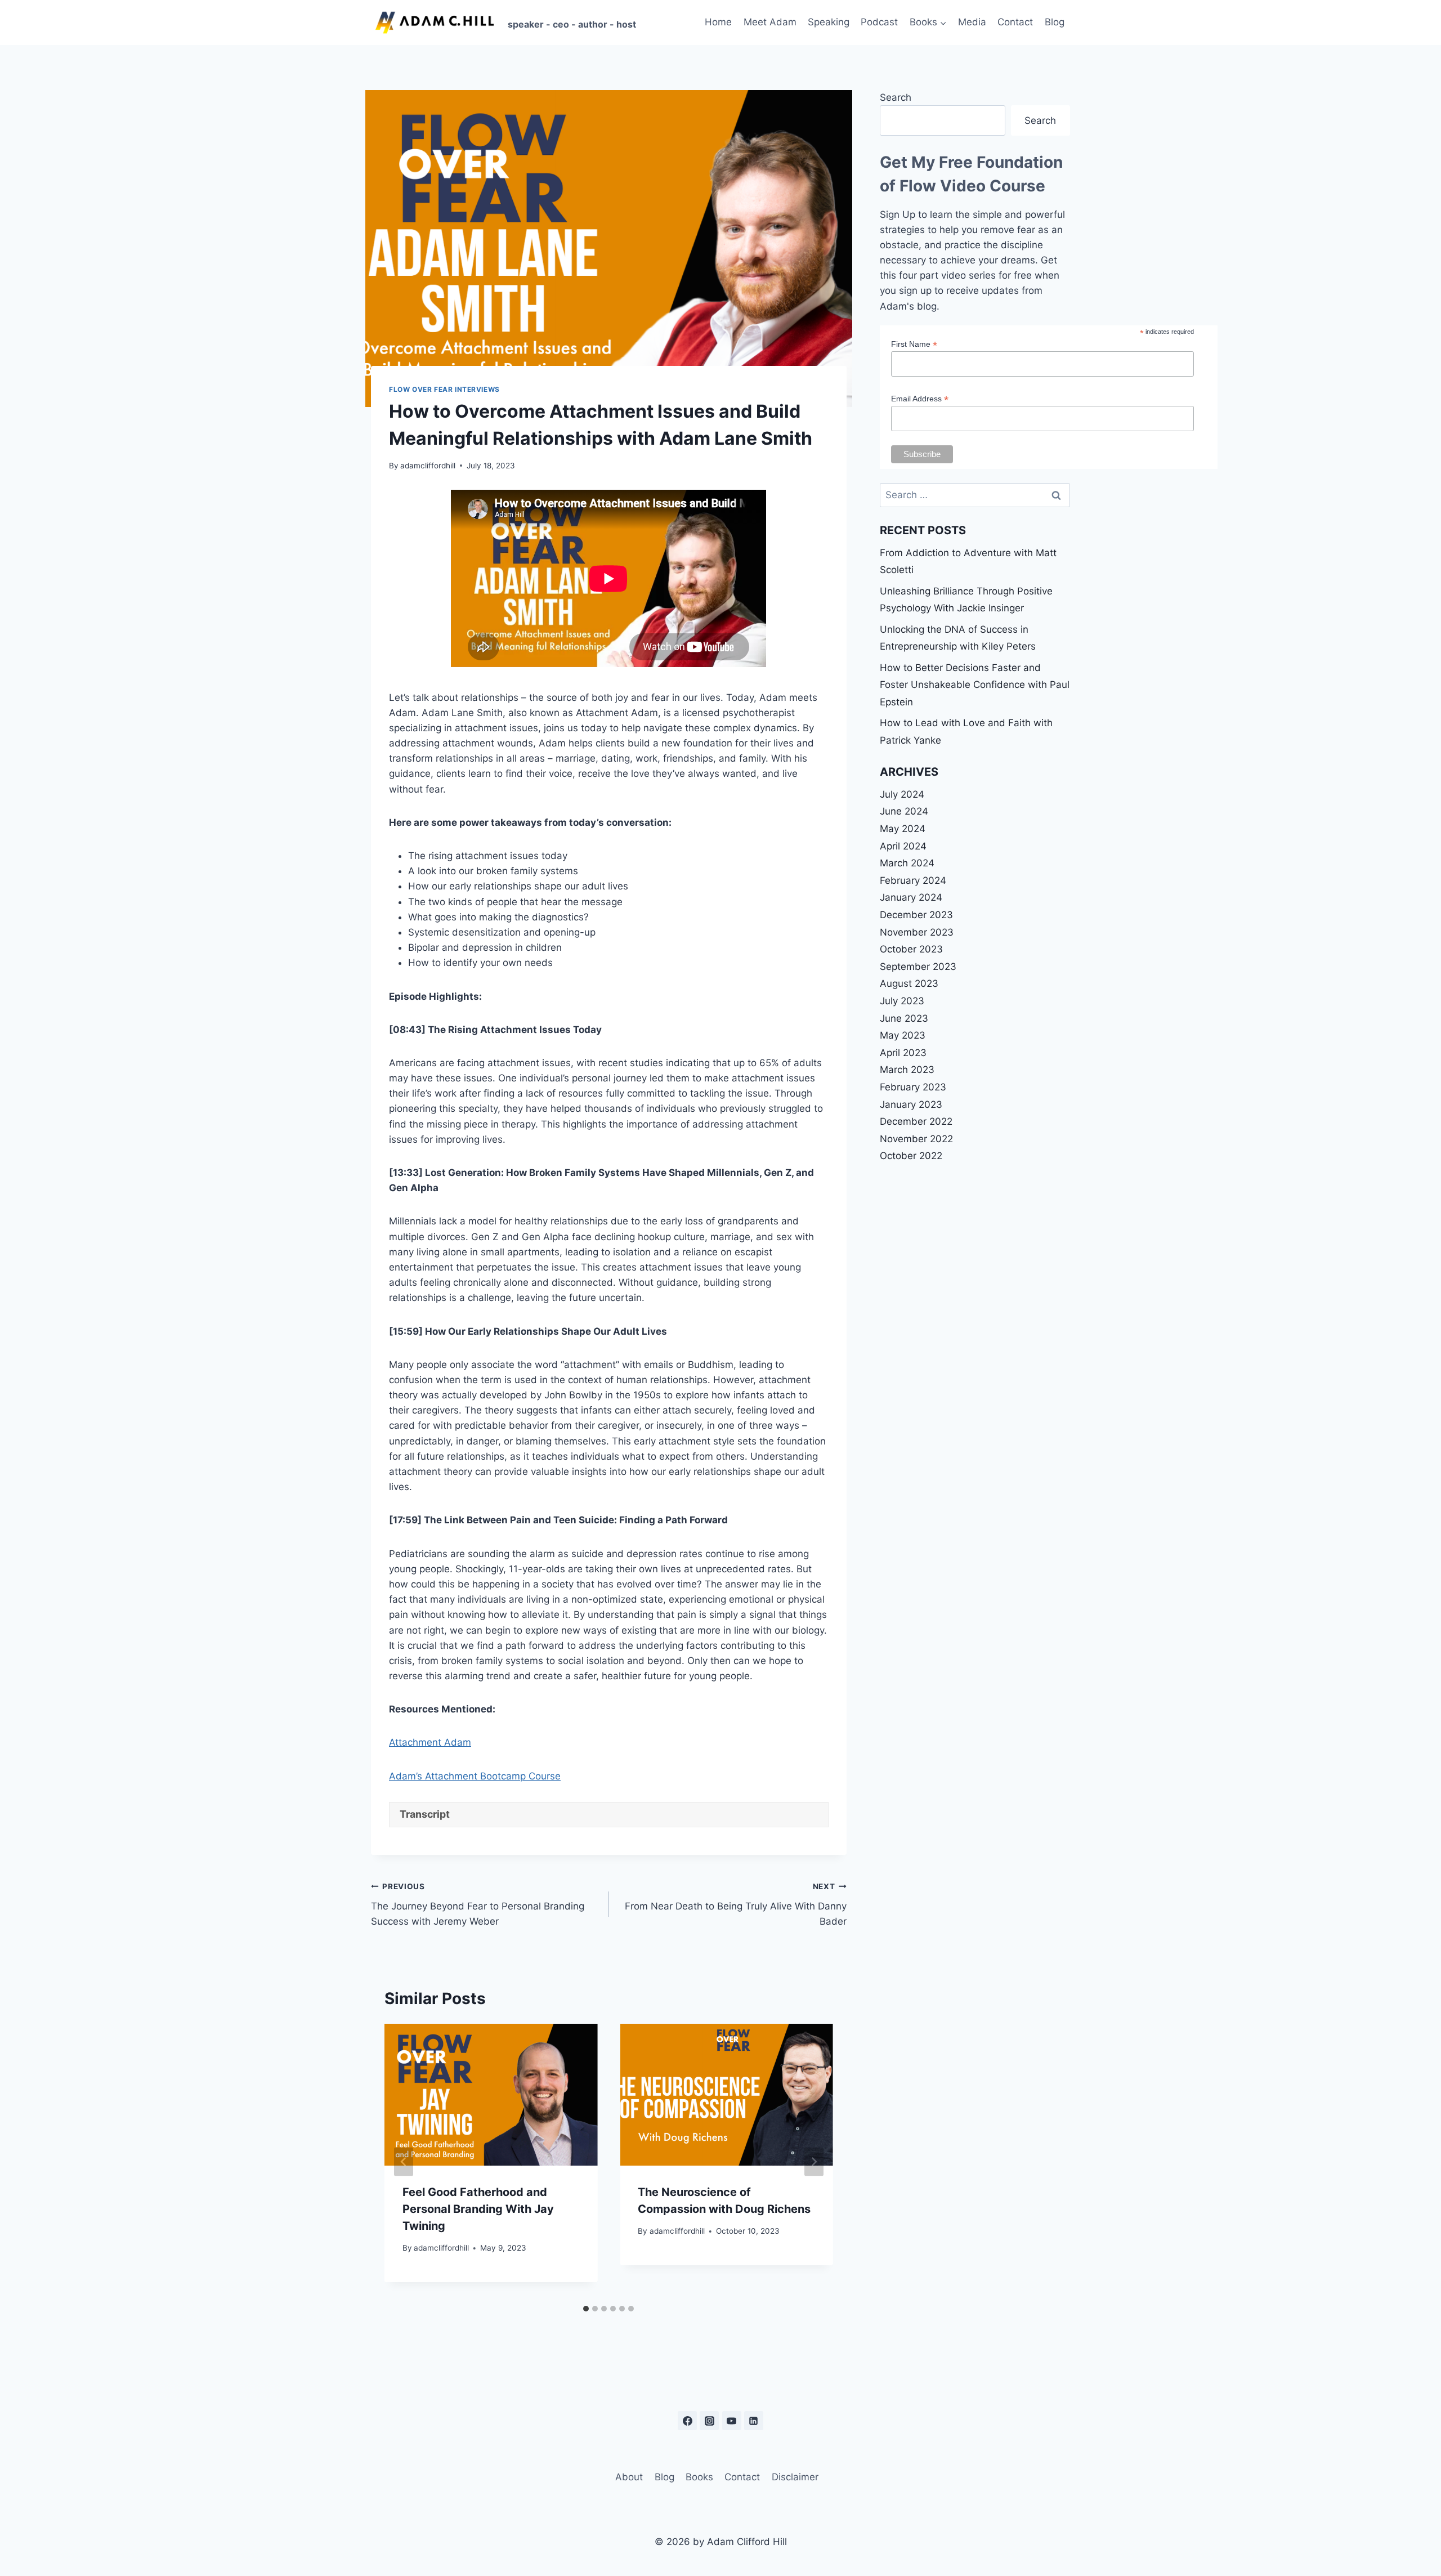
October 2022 (911, 1156)
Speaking (829, 22)
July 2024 (902, 794)
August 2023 (909, 983)
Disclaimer (795, 2477)
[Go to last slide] (404, 2161)
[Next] (814, 2161)
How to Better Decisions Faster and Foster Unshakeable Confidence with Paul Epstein (975, 685)
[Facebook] (687, 2421)
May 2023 (903, 1035)
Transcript (425, 1814)
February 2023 (913, 1087)
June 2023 (904, 1018)
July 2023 (902, 1001)
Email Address (920, 399)
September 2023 (918, 967)
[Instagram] (709, 2421)
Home (718, 22)
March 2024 (907, 863)
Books (699, 2477)
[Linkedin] (754, 2421)
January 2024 (911, 897)
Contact (1015, 22)
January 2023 (911, 1104)
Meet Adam (770, 22)
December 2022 (916, 1121)
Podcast (879, 22)
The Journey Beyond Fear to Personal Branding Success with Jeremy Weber (478, 1904)
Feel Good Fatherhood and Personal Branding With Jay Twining (478, 2209)
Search (896, 97)
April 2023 (903, 1053)
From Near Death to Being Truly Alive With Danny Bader (735, 1904)
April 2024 (903, 846)
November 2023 (917, 932)
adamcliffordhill (428, 466)
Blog (1055, 22)
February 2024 (913, 880)
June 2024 (904, 811)
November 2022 (916, 1139)
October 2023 (911, 949)
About (629, 2477)
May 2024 (903, 829)
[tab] (586, 2309)
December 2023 (916, 915)
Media (972, 22)
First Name (914, 344)
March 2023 (907, 1070)
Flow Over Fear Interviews (444, 389)
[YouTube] (732, 2421)
